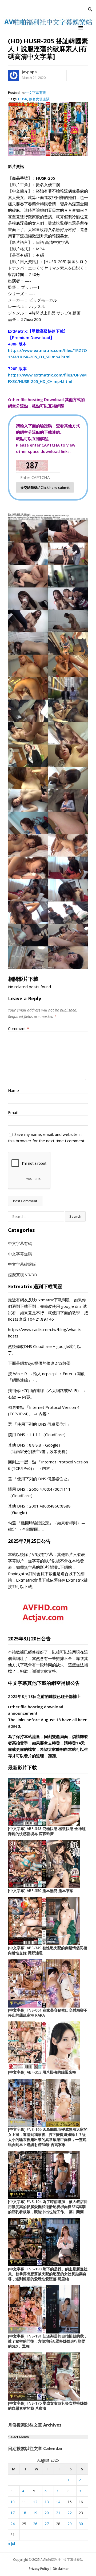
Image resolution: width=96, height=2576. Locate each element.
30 (81, 2524)
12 (35, 2502)
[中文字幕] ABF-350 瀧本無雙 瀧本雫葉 (41, 1891)
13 (47, 2502)
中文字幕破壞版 (22, 1264)
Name (13, 1090)
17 (13, 2513)
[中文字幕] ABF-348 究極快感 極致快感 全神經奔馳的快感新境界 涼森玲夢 (47, 1831)
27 (47, 2524)
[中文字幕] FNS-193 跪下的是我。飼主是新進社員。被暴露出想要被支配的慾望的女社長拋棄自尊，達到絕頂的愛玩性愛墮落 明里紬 (48, 2274)
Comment (19, 1028)
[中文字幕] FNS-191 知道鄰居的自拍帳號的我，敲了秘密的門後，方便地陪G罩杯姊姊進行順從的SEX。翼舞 (48, 2341)
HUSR (23, 99)
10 (13, 2502)
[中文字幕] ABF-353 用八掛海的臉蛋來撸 (42, 2072)
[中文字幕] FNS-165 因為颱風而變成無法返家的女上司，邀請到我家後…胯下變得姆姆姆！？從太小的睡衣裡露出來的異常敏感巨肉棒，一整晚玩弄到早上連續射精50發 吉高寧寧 (48, 2137)
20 (47, 2513)
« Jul (11, 2544)
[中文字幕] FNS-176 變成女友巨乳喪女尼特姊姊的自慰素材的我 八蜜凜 (48, 2406)
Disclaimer (61, 2569)
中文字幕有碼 (36, 93)
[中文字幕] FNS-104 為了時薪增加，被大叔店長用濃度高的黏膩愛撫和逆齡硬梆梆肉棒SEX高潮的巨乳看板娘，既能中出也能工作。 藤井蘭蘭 (48, 2207)
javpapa (29, 72)
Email (13, 1112)
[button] (82, 28)
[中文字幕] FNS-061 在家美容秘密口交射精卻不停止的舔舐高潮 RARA (48, 2013)
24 (13, 2524)
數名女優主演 (39, 99)
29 (70, 2524)
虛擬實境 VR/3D (23, 1275)
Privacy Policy (39, 2569)
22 (70, 2513)
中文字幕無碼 (20, 1254)
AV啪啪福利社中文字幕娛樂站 (62, 2560)
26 (35, 2524)
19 (35, 2513)
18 (24, 2513)
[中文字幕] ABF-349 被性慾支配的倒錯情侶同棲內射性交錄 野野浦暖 (48, 1950)
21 (58, 2513)
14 (58, 2502)
